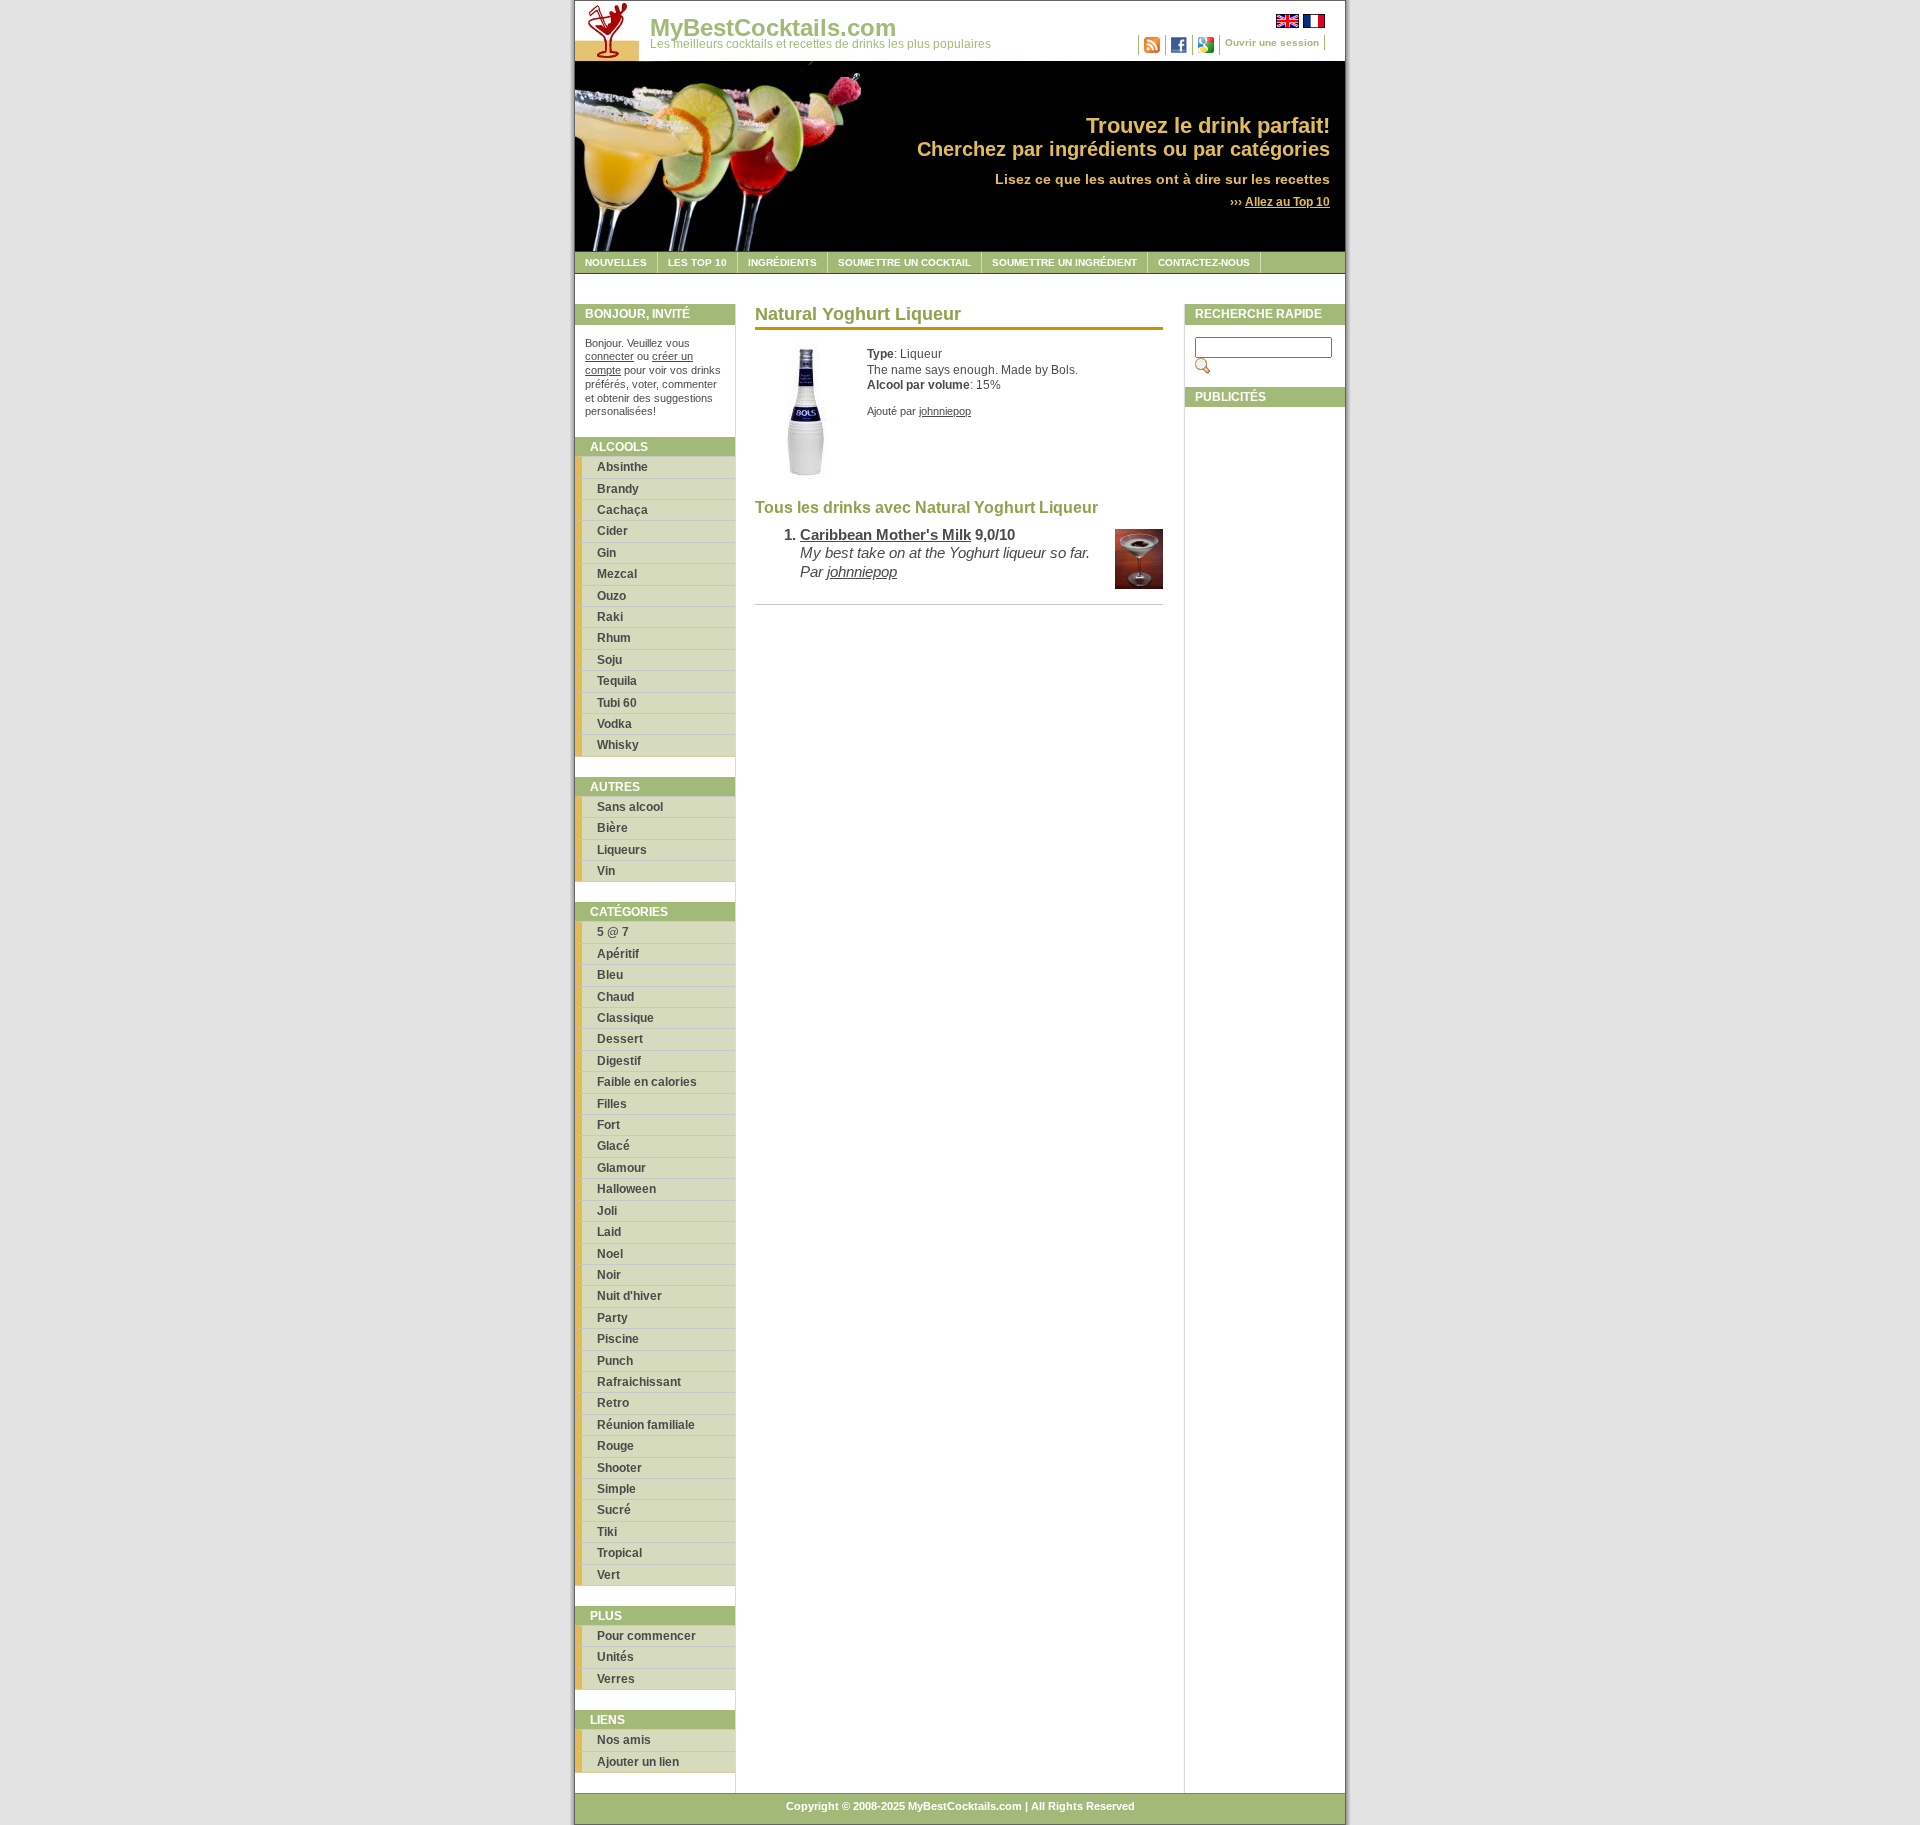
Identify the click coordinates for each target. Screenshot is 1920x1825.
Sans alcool (630, 807)
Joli (607, 1211)
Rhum (614, 638)
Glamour (621, 1168)
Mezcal (617, 574)
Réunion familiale (646, 1425)
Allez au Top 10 (1287, 202)
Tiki (607, 1532)
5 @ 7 (613, 932)
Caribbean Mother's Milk (885, 534)
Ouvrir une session (1272, 42)
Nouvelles (616, 262)
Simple (616, 1489)
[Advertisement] (1265, 717)
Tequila (617, 681)
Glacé (613, 1146)
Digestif (619, 1061)
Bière (612, 828)
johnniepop (945, 411)
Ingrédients (782, 262)
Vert (608, 1575)
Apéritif (618, 954)
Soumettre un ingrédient (1064, 262)
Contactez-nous (1204, 262)
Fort (608, 1125)
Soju (609, 660)
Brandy (618, 489)
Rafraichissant (639, 1382)
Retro (613, 1403)
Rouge (615, 1446)
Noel (610, 1254)
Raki (610, 617)
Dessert (620, 1039)
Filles (612, 1104)
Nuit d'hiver (629, 1296)
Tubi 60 (617, 703)
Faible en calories (647, 1082)
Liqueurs (622, 850)
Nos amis (624, 1740)
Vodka (614, 724)
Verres (616, 1679)
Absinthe (622, 467)
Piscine (618, 1339)
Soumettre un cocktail (904, 262)
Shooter (619, 1468)
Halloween (626, 1189)
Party (612, 1318)
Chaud (615, 997)
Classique (625, 1018)
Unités (615, 1657)
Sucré (614, 1510)
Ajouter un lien (638, 1762)
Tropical (619, 1553)
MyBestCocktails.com (773, 27)
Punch (615, 1361)
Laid (609, 1232)
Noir (609, 1275)
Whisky (618, 745)
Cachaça (622, 510)
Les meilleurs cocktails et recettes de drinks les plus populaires (820, 44)
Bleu (610, 975)
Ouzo (611, 596)
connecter (609, 356)
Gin (606, 553)
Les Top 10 (697, 262)
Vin (606, 871)
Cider (612, 531)
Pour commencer (646, 1636)
